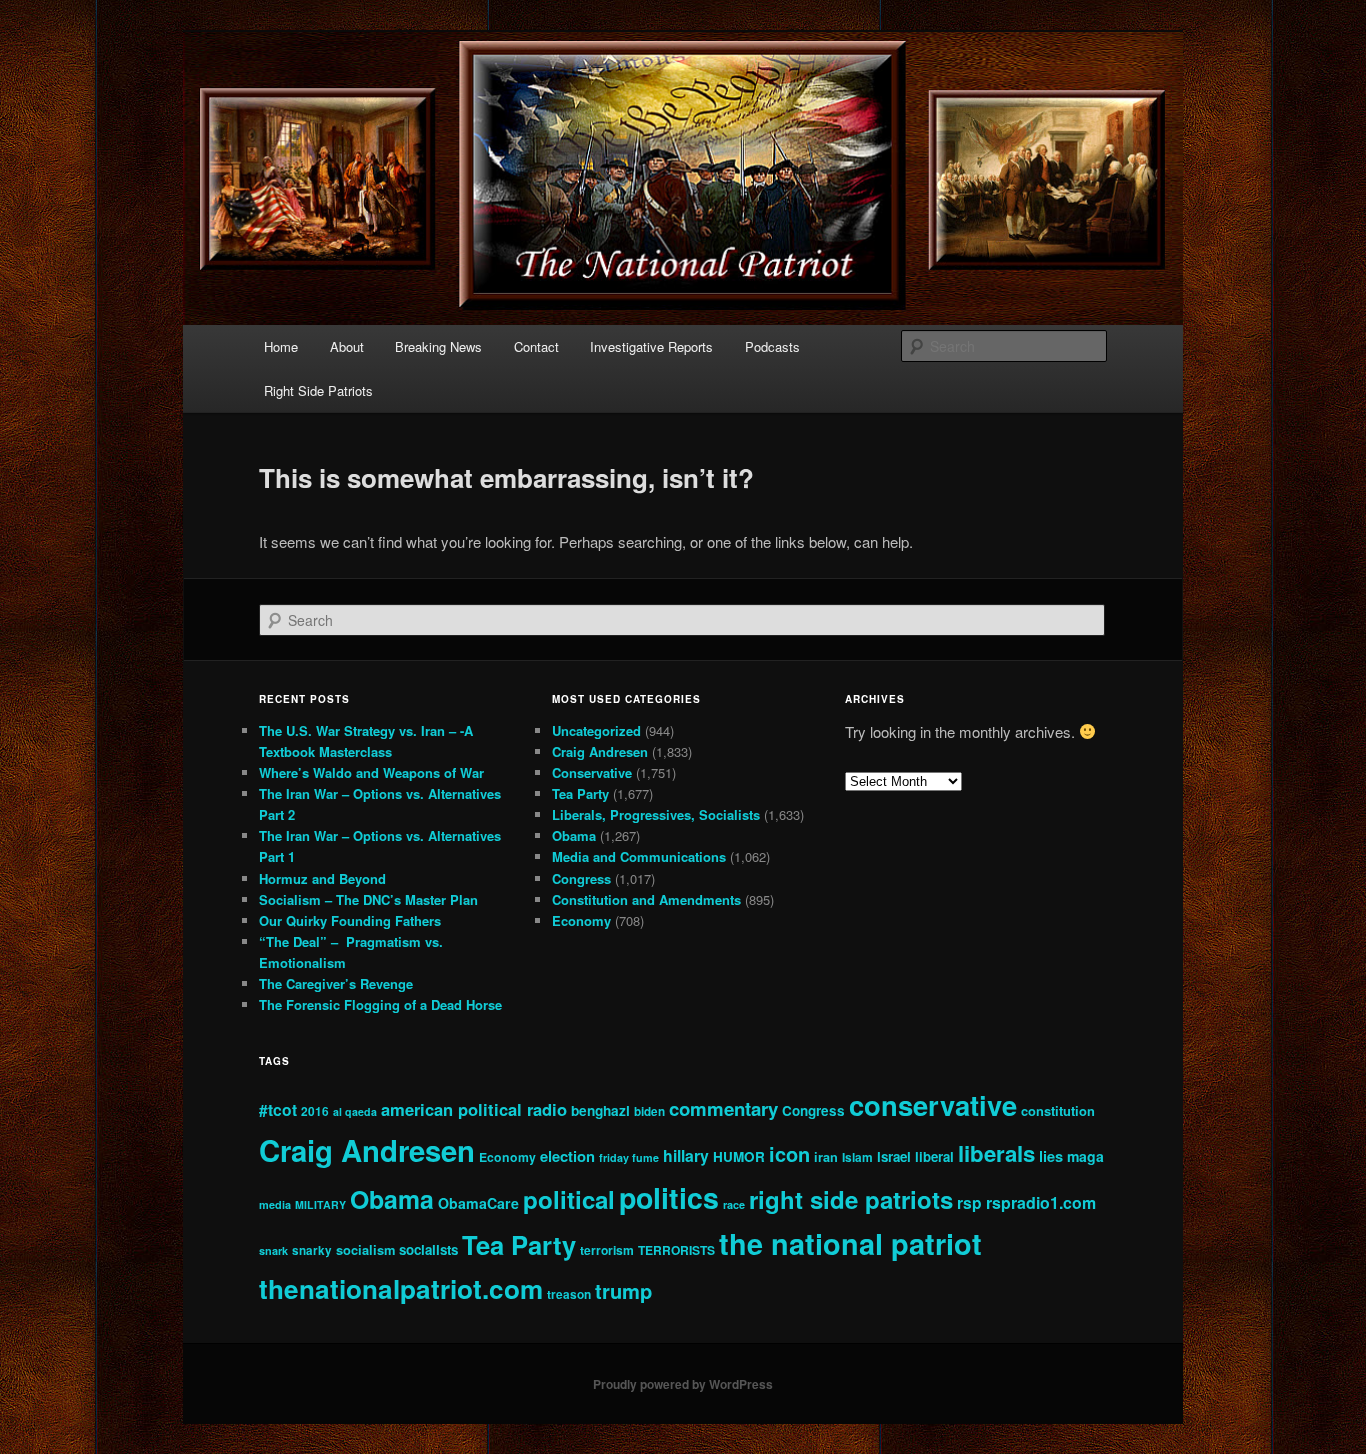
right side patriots (851, 1199)
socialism (365, 1249)
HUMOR (739, 1156)
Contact (536, 346)
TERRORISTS (676, 1250)
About (347, 346)
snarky (312, 1250)
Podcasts (772, 346)
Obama (574, 835)
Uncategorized (596, 730)
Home (281, 346)
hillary (686, 1155)
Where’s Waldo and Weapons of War (371, 772)
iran (826, 1157)
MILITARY (320, 1204)
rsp (969, 1202)
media (275, 1204)
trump (623, 1290)
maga (1085, 1156)
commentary (723, 1108)
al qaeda (355, 1111)
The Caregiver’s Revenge (336, 983)
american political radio (474, 1109)
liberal (934, 1156)
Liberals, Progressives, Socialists (656, 814)
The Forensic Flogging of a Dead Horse (380, 1004)
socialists (428, 1249)
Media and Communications (639, 856)
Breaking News (438, 346)
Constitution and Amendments (646, 899)
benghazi (600, 1110)
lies (1051, 1156)
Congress (581, 878)
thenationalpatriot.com (401, 1288)
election (567, 1156)
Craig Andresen (600, 751)
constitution (1058, 1110)
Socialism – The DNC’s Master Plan (368, 899)
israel (894, 1156)
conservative (933, 1104)
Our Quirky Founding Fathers (350, 920)
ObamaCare (478, 1203)
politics (669, 1197)
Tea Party (580, 793)
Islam (857, 1157)
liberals (996, 1153)
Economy (581, 920)
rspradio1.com (1041, 1202)
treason (569, 1294)
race (734, 1204)
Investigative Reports (651, 346)
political (569, 1199)
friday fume (629, 1157)
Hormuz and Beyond (322, 878)
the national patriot (850, 1243)
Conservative (592, 772)
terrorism (607, 1250)
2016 (315, 1111)
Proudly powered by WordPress (683, 1384)
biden (649, 1111)
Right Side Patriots (318, 390)
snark (273, 1250)
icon (789, 1153)
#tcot (278, 1109)
